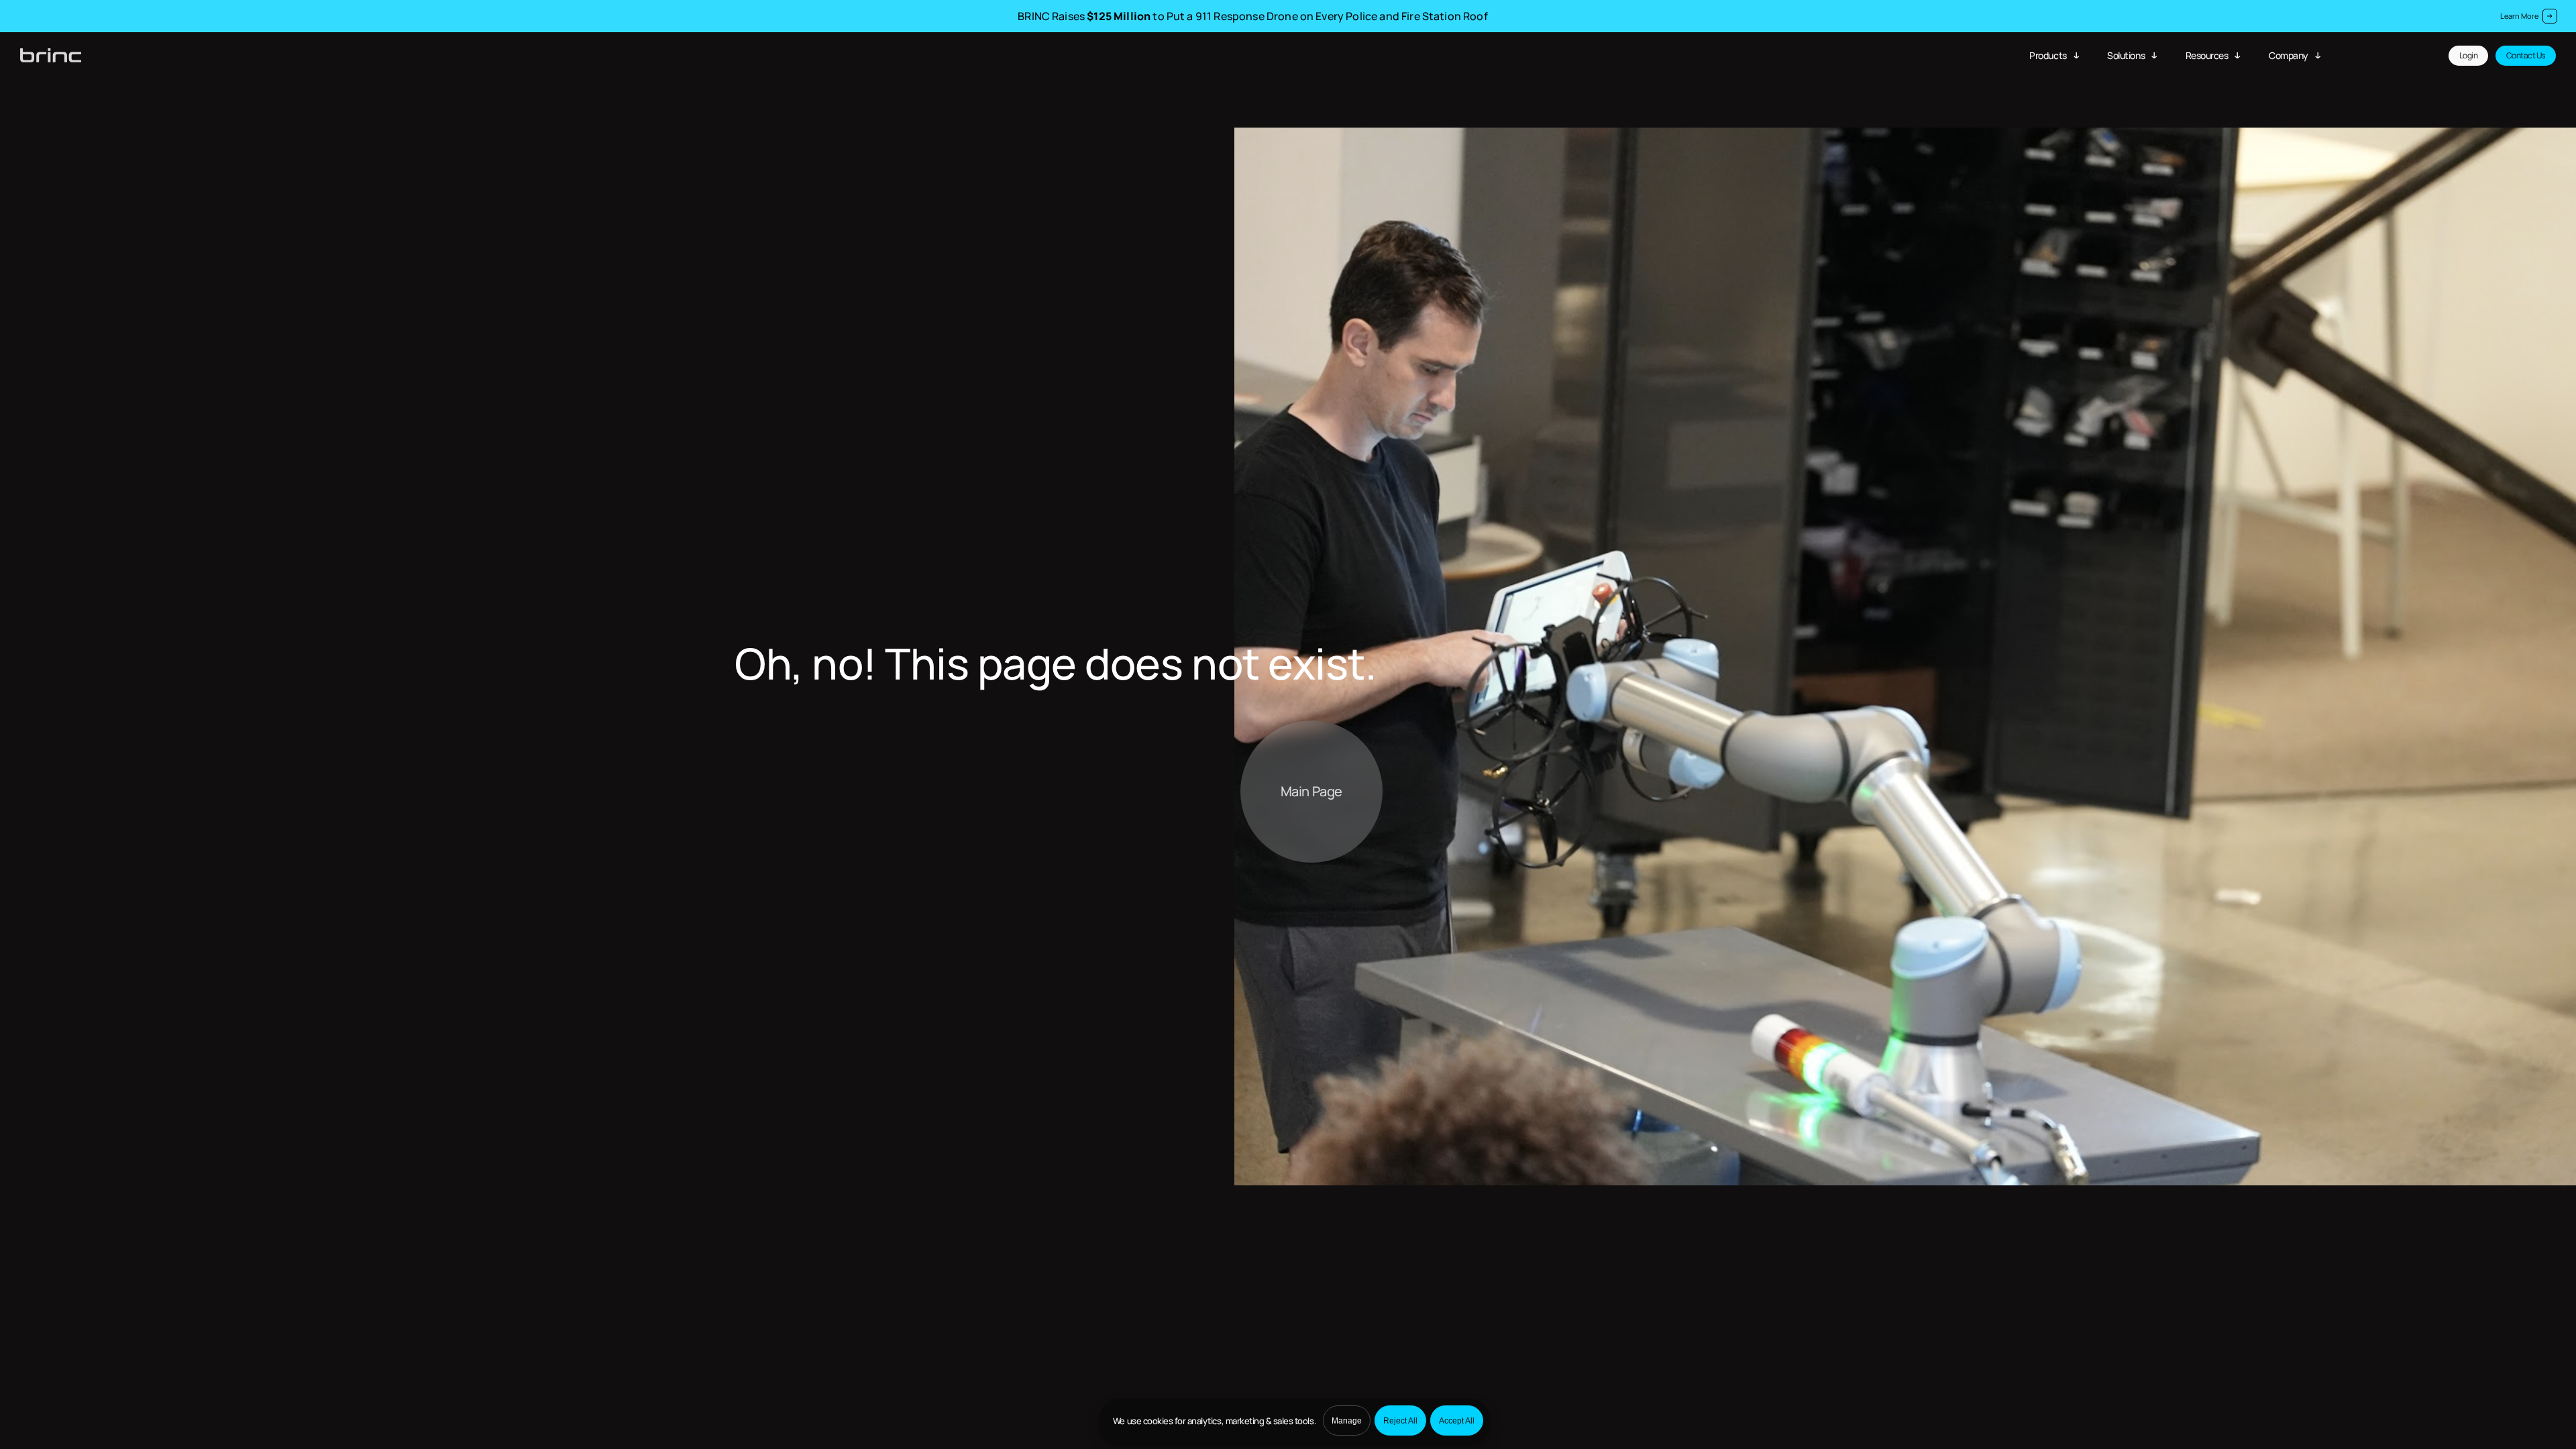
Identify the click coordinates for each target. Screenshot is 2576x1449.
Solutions (2126, 55)
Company (2289, 55)
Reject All (1400, 1421)
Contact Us (2526, 55)
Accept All (1457, 1421)
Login (2469, 55)
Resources (2207, 55)
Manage (1347, 1421)
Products (2048, 55)
